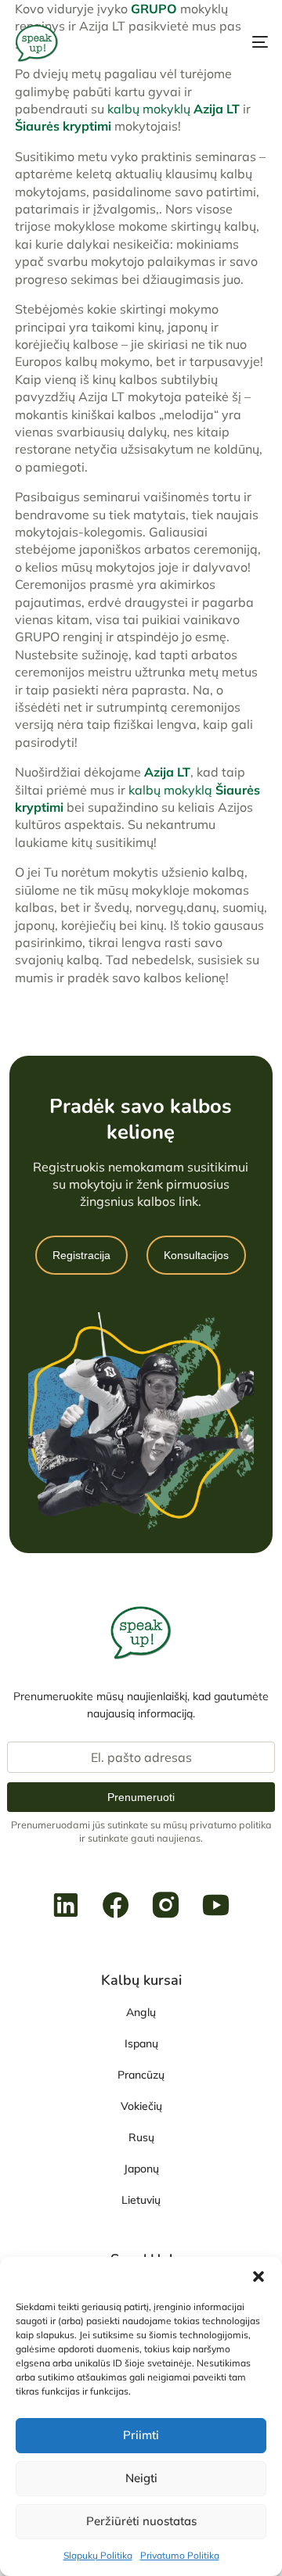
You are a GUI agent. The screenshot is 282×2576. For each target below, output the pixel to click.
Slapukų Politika (98, 2555)
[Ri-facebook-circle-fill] (116, 1905)
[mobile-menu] (246, 42)
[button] (258, 2276)
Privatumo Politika (180, 2555)
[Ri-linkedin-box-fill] (66, 1905)
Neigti (141, 2478)
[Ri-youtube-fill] (216, 1905)
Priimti (141, 2435)
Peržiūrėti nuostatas (141, 2521)
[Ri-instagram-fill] (166, 1905)
